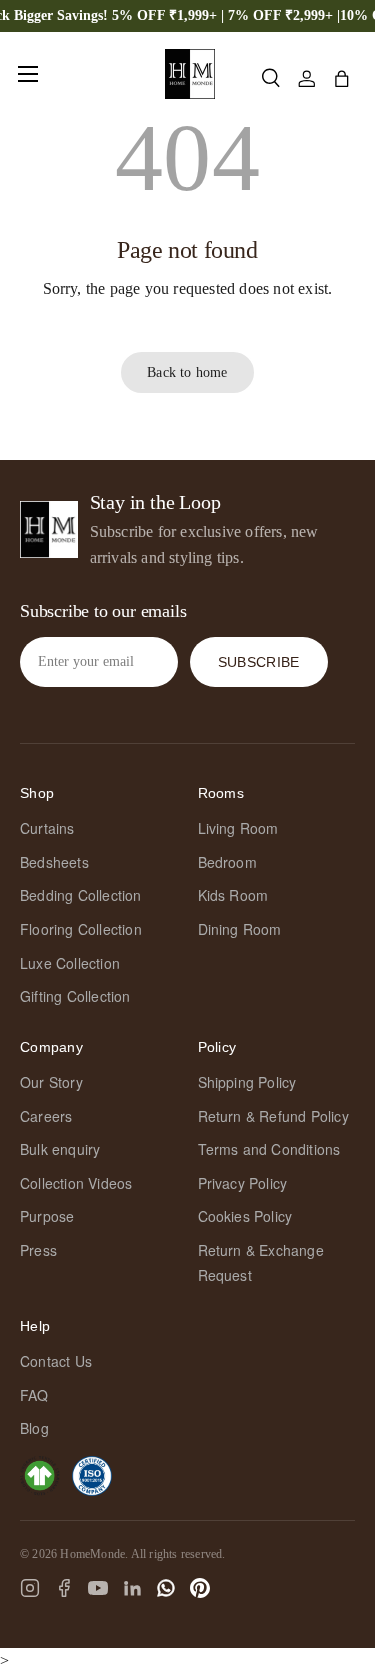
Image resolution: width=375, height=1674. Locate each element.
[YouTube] (98, 1588)
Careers (46, 1116)
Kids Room (233, 895)
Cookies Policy (245, 1216)
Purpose (47, 1216)
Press (38, 1250)
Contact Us (56, 1361)
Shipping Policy (247, 1082)
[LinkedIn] (132, 1588)
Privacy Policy (243, 1183)
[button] (341, 79)
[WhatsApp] (166, 1588)
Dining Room (240, 929)
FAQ (34, 1395)
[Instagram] (30, 1588)
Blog (34, 1428)
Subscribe (259, 662)
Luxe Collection (70, 963)
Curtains (47, 828)
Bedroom (227, 862)
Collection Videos (76, 1183)
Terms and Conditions (269, 1149)
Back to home (187, 372)
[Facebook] (64, 1588)
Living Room (238, 828)
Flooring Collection (81, 929)
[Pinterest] (200, 1588)
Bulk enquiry (60, 1149)
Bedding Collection (81, 895)
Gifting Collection (75, 996)
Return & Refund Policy (273, 1116)
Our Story (51, 1082)
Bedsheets (54, 862)
